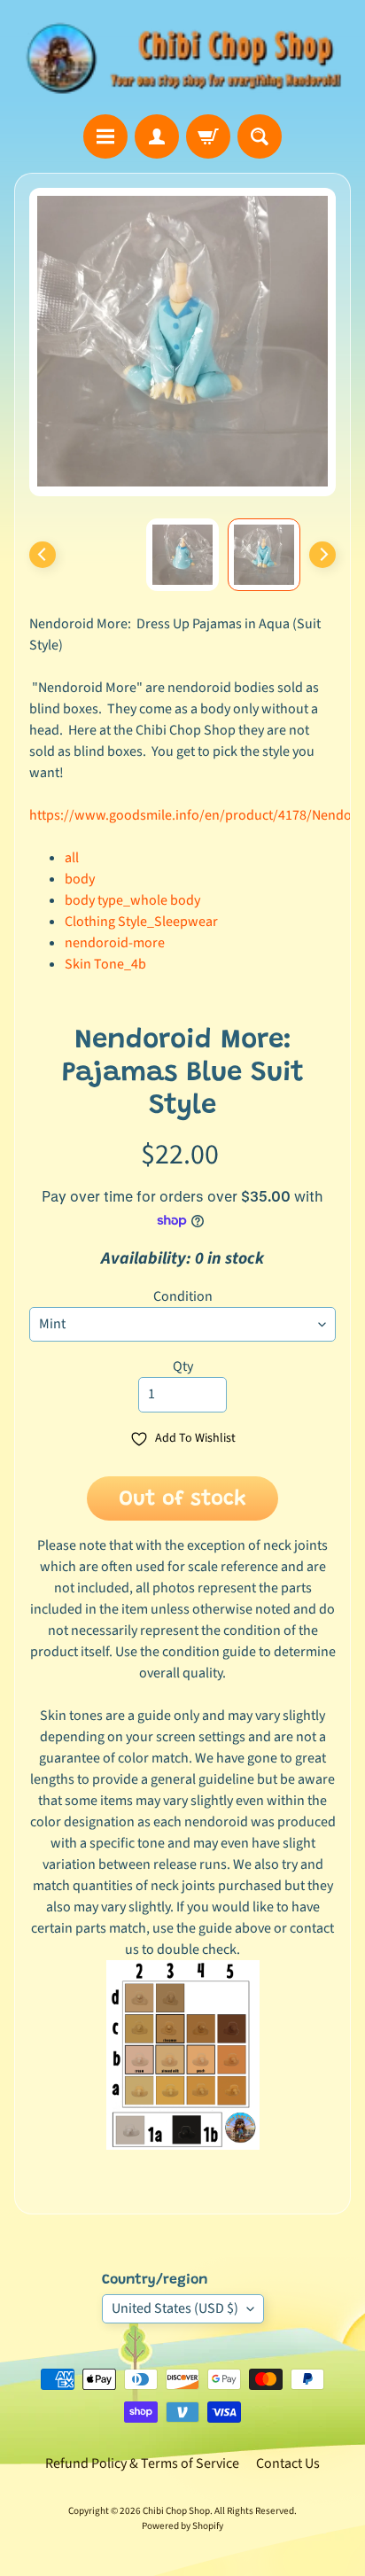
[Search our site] (260, 136)
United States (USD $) (175, 2308)
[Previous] (43, 555)
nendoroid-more (115, 943)
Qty (183, 1366)
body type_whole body (132, 900)
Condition (183, 1296)
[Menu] (105, 136)
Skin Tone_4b (105, 964)
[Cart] (208, 136)
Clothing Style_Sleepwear (141, 922)
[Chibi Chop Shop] (182, 57)
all (72, 858)
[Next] (322, 555)
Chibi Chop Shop (176, 2511)
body (80, 879)
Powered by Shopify (182, 2526)
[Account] (157, 136)
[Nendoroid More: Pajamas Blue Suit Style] (264, 555)
